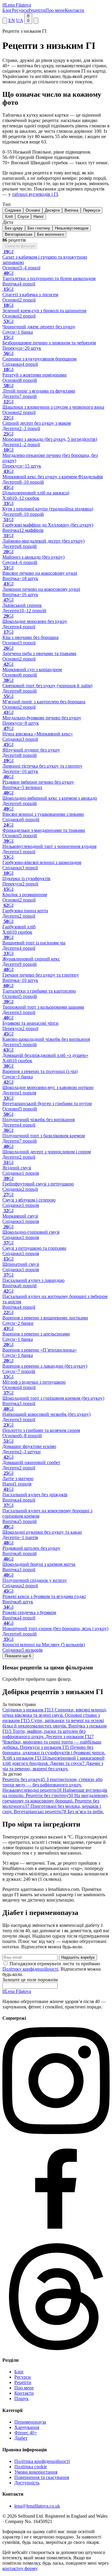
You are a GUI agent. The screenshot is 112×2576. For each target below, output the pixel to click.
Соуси (23, 217)
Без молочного (50, 234)
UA (20, 20)
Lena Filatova (17, 1991)
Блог (7, 10)
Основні (33, 210)
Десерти (52, 210)
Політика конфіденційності (42, 2461)
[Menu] (36, 21)
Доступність (27, 2483)
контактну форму (20, 2568)
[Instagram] (56, 2132)
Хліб (9, 217)
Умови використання (36, 2472)
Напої (39, 217)
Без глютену (39, 228)
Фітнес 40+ (26, 2433)
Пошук (22, 2398)
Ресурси (20, 10)
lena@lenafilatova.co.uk (37, 2506)
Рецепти (37, 10)
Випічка (71, 210)
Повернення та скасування (42, 2477)
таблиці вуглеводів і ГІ (35, 194)
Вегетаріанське (19, 234)
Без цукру (14, 228)
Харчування (27, 2427)
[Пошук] (5, 21)
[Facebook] (56, 2240)
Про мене (55, 10)
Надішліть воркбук (78, 1957)
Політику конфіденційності (30, 1969)
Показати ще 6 (18, 1656)
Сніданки (13, 210)
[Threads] (56, 2348)
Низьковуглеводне (72, 228)
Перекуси (92, 210)
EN (12, 20)
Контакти (75, 10)
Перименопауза (30, 2422)
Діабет (21, 2438)
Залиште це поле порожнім (30, 1980)
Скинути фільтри (20, 246)
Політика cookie (31, 2467)
